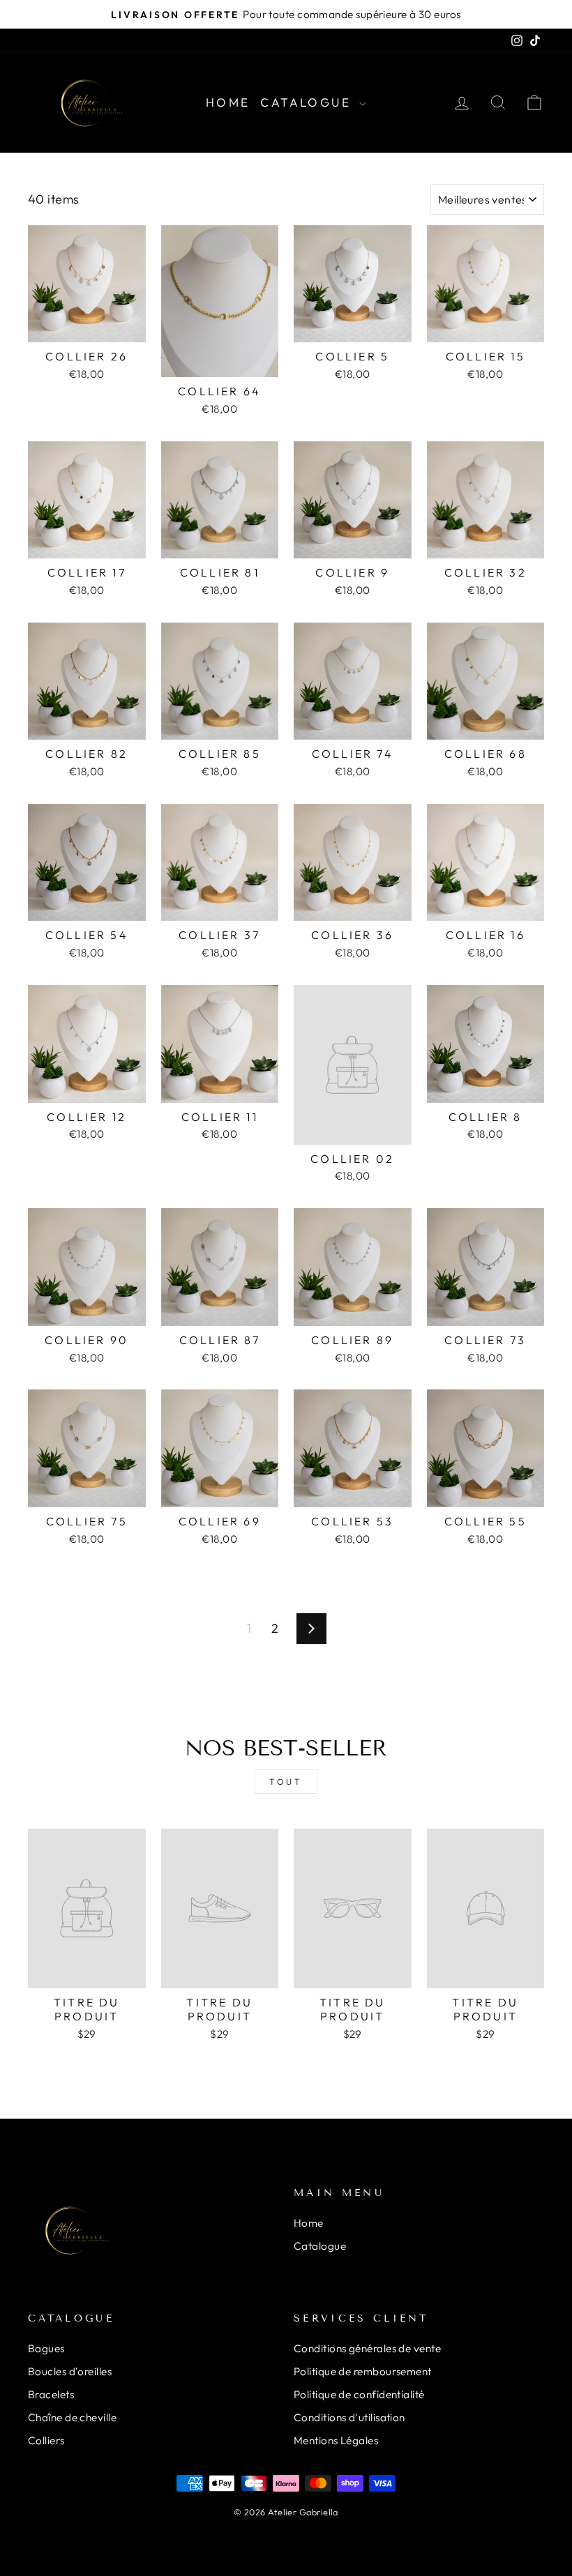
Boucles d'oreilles (70, 2371)
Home (228, 102)
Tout (286, 1782)
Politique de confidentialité (359, 2394)
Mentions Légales (336, 2440)
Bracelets (51, 2394)
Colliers (46, 2440)
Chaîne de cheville (72, 2417)
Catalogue (308, 102)
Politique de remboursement (363, 2371)
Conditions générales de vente (367, 2348)
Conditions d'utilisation (349, 2417)
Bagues (46, 2348)
